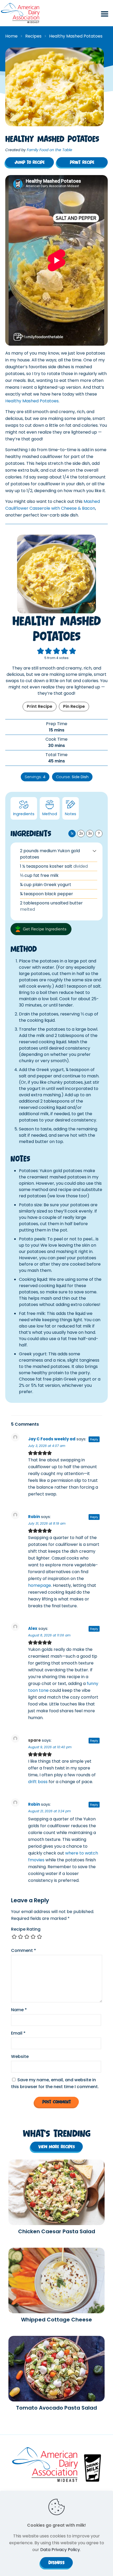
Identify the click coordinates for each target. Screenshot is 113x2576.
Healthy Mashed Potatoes (32, 401)
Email (18, 2033)
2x (81, 833)
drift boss (38, 1782)
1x (72, 833)
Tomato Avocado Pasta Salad (56, 2408)
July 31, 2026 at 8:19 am (47, 1523)
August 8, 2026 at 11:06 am (49, 1635)
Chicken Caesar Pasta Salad (57, 2231)
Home (11, 36)
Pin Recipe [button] (74, 706)
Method (50, 814)
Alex (33, 1628)
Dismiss (56, 2562)
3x (90, 833)
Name (19, 2010)
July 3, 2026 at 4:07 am (47, 1446)
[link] (56, 2192)
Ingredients (24, 814)
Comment (24, 1950)
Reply (94, 1439)
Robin (34, 1517)
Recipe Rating (26, 1929)
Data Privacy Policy (60, 2550)
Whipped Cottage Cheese (56, 2320)
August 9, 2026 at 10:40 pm (50, 1747)
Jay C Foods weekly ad (52, 1439)
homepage (40, 1585)
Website (20, 2056)
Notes (71, 814)
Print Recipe (40, 706)
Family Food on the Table (50, 150)
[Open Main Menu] (105, 17)
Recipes (33, 36)
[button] (94, 851)
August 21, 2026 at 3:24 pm (49, 1811)
